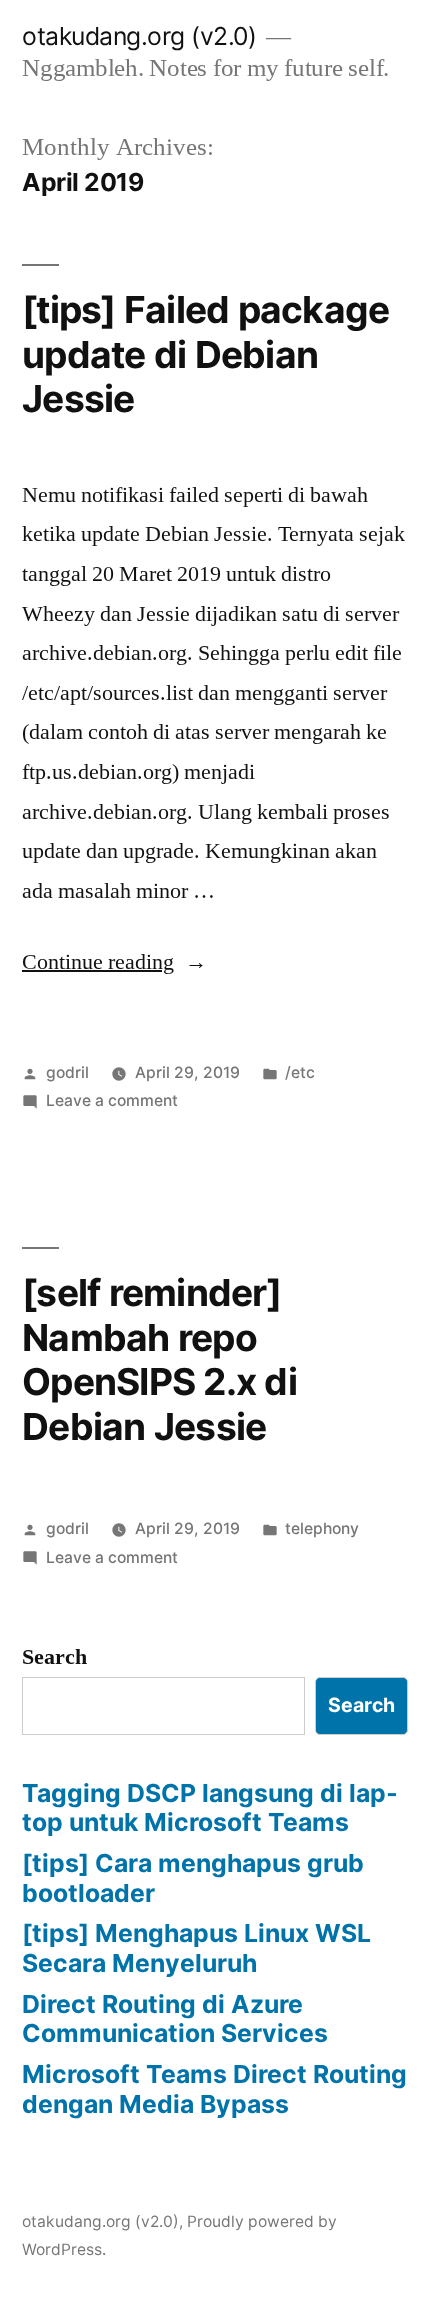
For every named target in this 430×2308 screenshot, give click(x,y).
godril (67, 1072)
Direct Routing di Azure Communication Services (175, 2019)
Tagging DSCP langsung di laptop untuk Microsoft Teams (210, 1808)
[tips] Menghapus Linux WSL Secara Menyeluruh (196, 1948)
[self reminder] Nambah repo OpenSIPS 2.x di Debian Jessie (159, 1359)
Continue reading (114, 962)
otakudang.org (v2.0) (139, 36)
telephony (322, 1528)
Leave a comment (112, 1100)
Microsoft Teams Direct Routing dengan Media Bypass (214, 2089)
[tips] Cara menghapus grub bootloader (193, 1878)
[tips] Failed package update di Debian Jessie (205, 354)
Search (54, 1657)
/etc (300, 1072)
